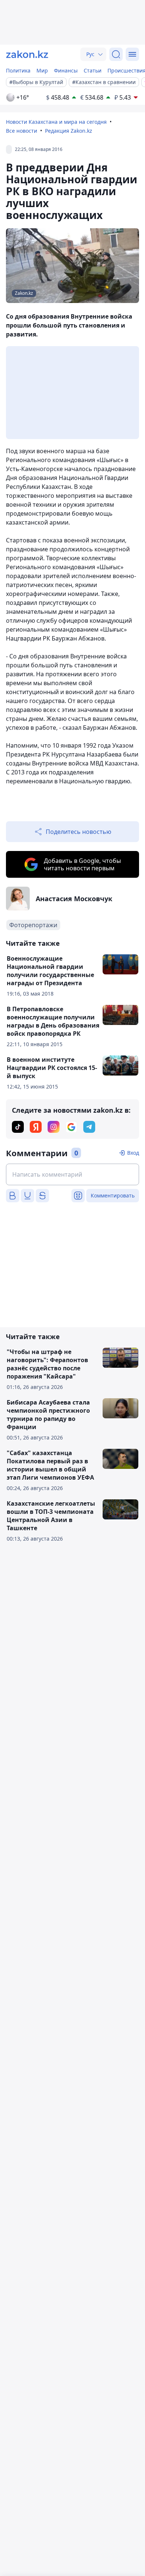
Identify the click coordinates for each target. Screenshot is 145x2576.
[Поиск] (116, 54)
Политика (18, 70)
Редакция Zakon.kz (69, 131)
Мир (42, 70)
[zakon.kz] (27, 54)
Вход (133, 1153)
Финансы (66, 70)
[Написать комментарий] (72, 1174)
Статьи (93, 70)
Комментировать (113, 1195)
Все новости (22, 131)
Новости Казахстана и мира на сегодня (56, 122)
